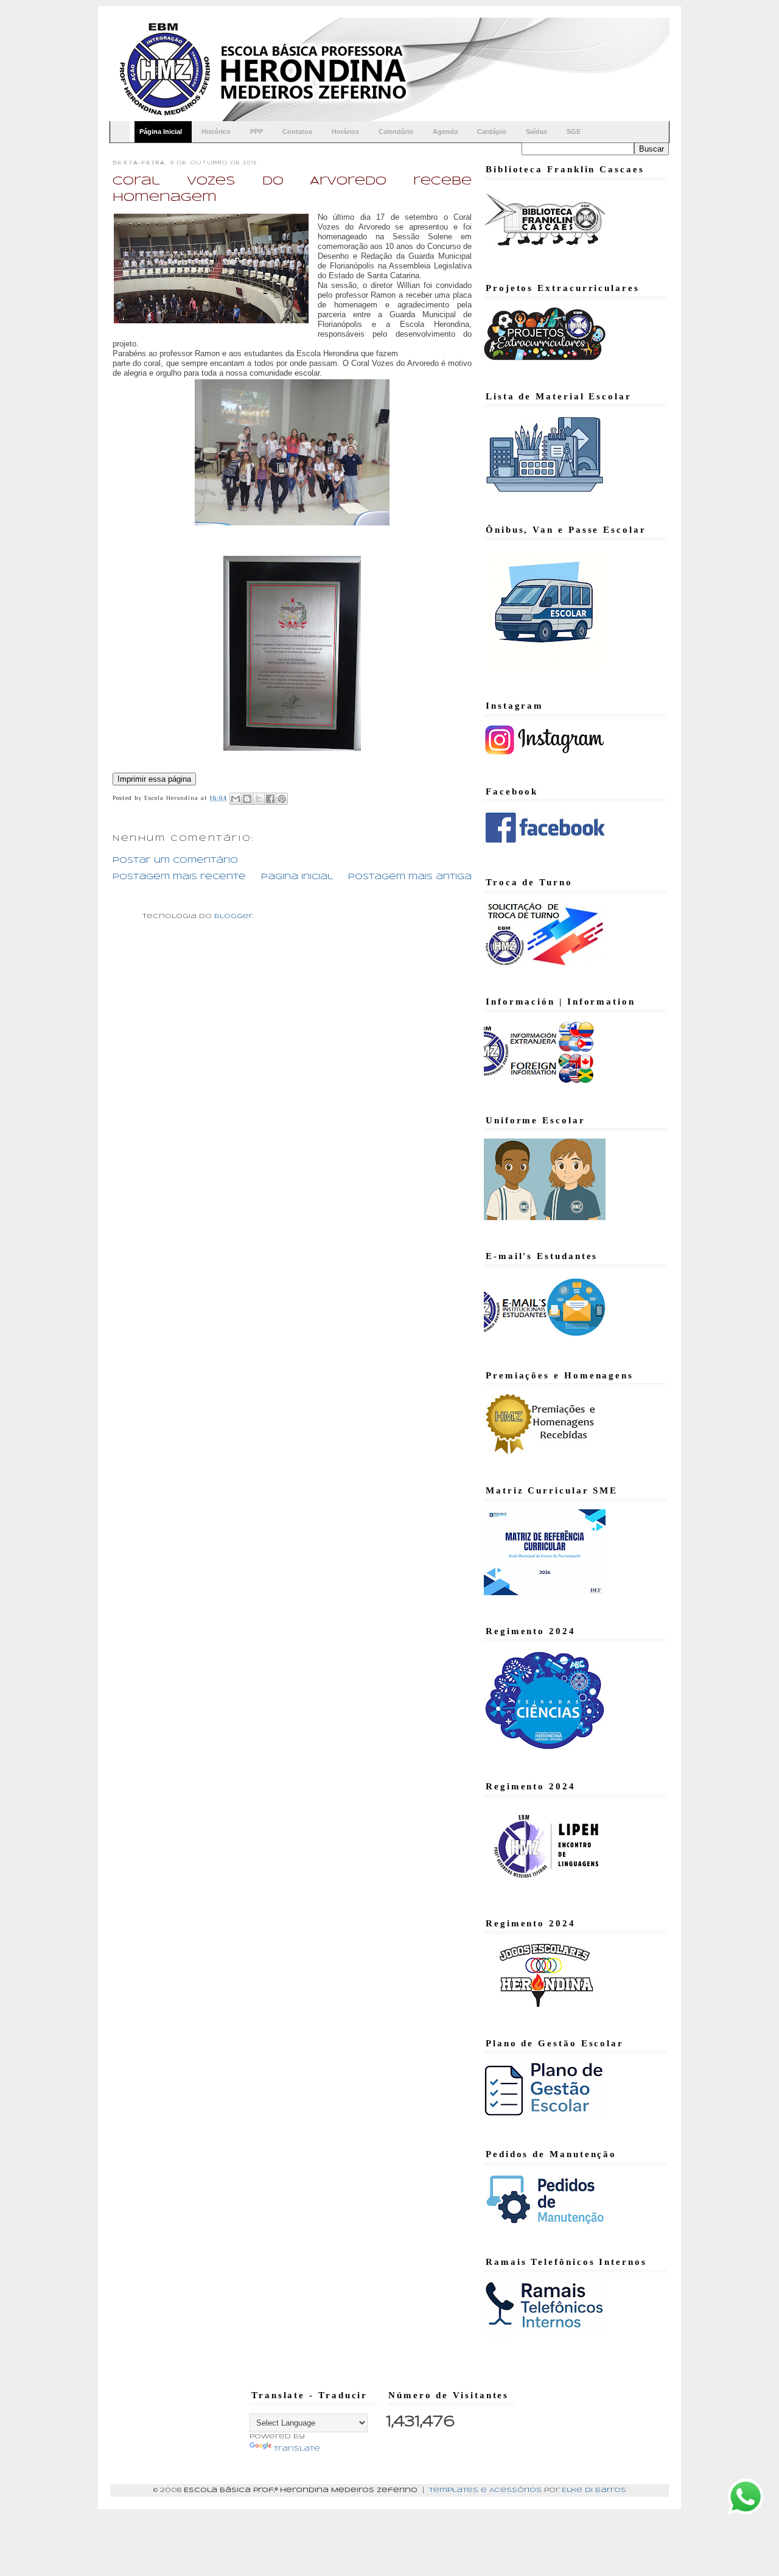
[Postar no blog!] (247, 799)
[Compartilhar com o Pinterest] (282, 799)
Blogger (233, 916)
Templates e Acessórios (485, 2490)
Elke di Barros (594, 2490)
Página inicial (297, 877)
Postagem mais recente (179, 877)
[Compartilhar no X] (259, 799)
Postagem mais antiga (410, 877)
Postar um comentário (175, 861)
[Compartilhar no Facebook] (270, 799)
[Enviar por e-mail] (236, 799)
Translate (297, 2449)
